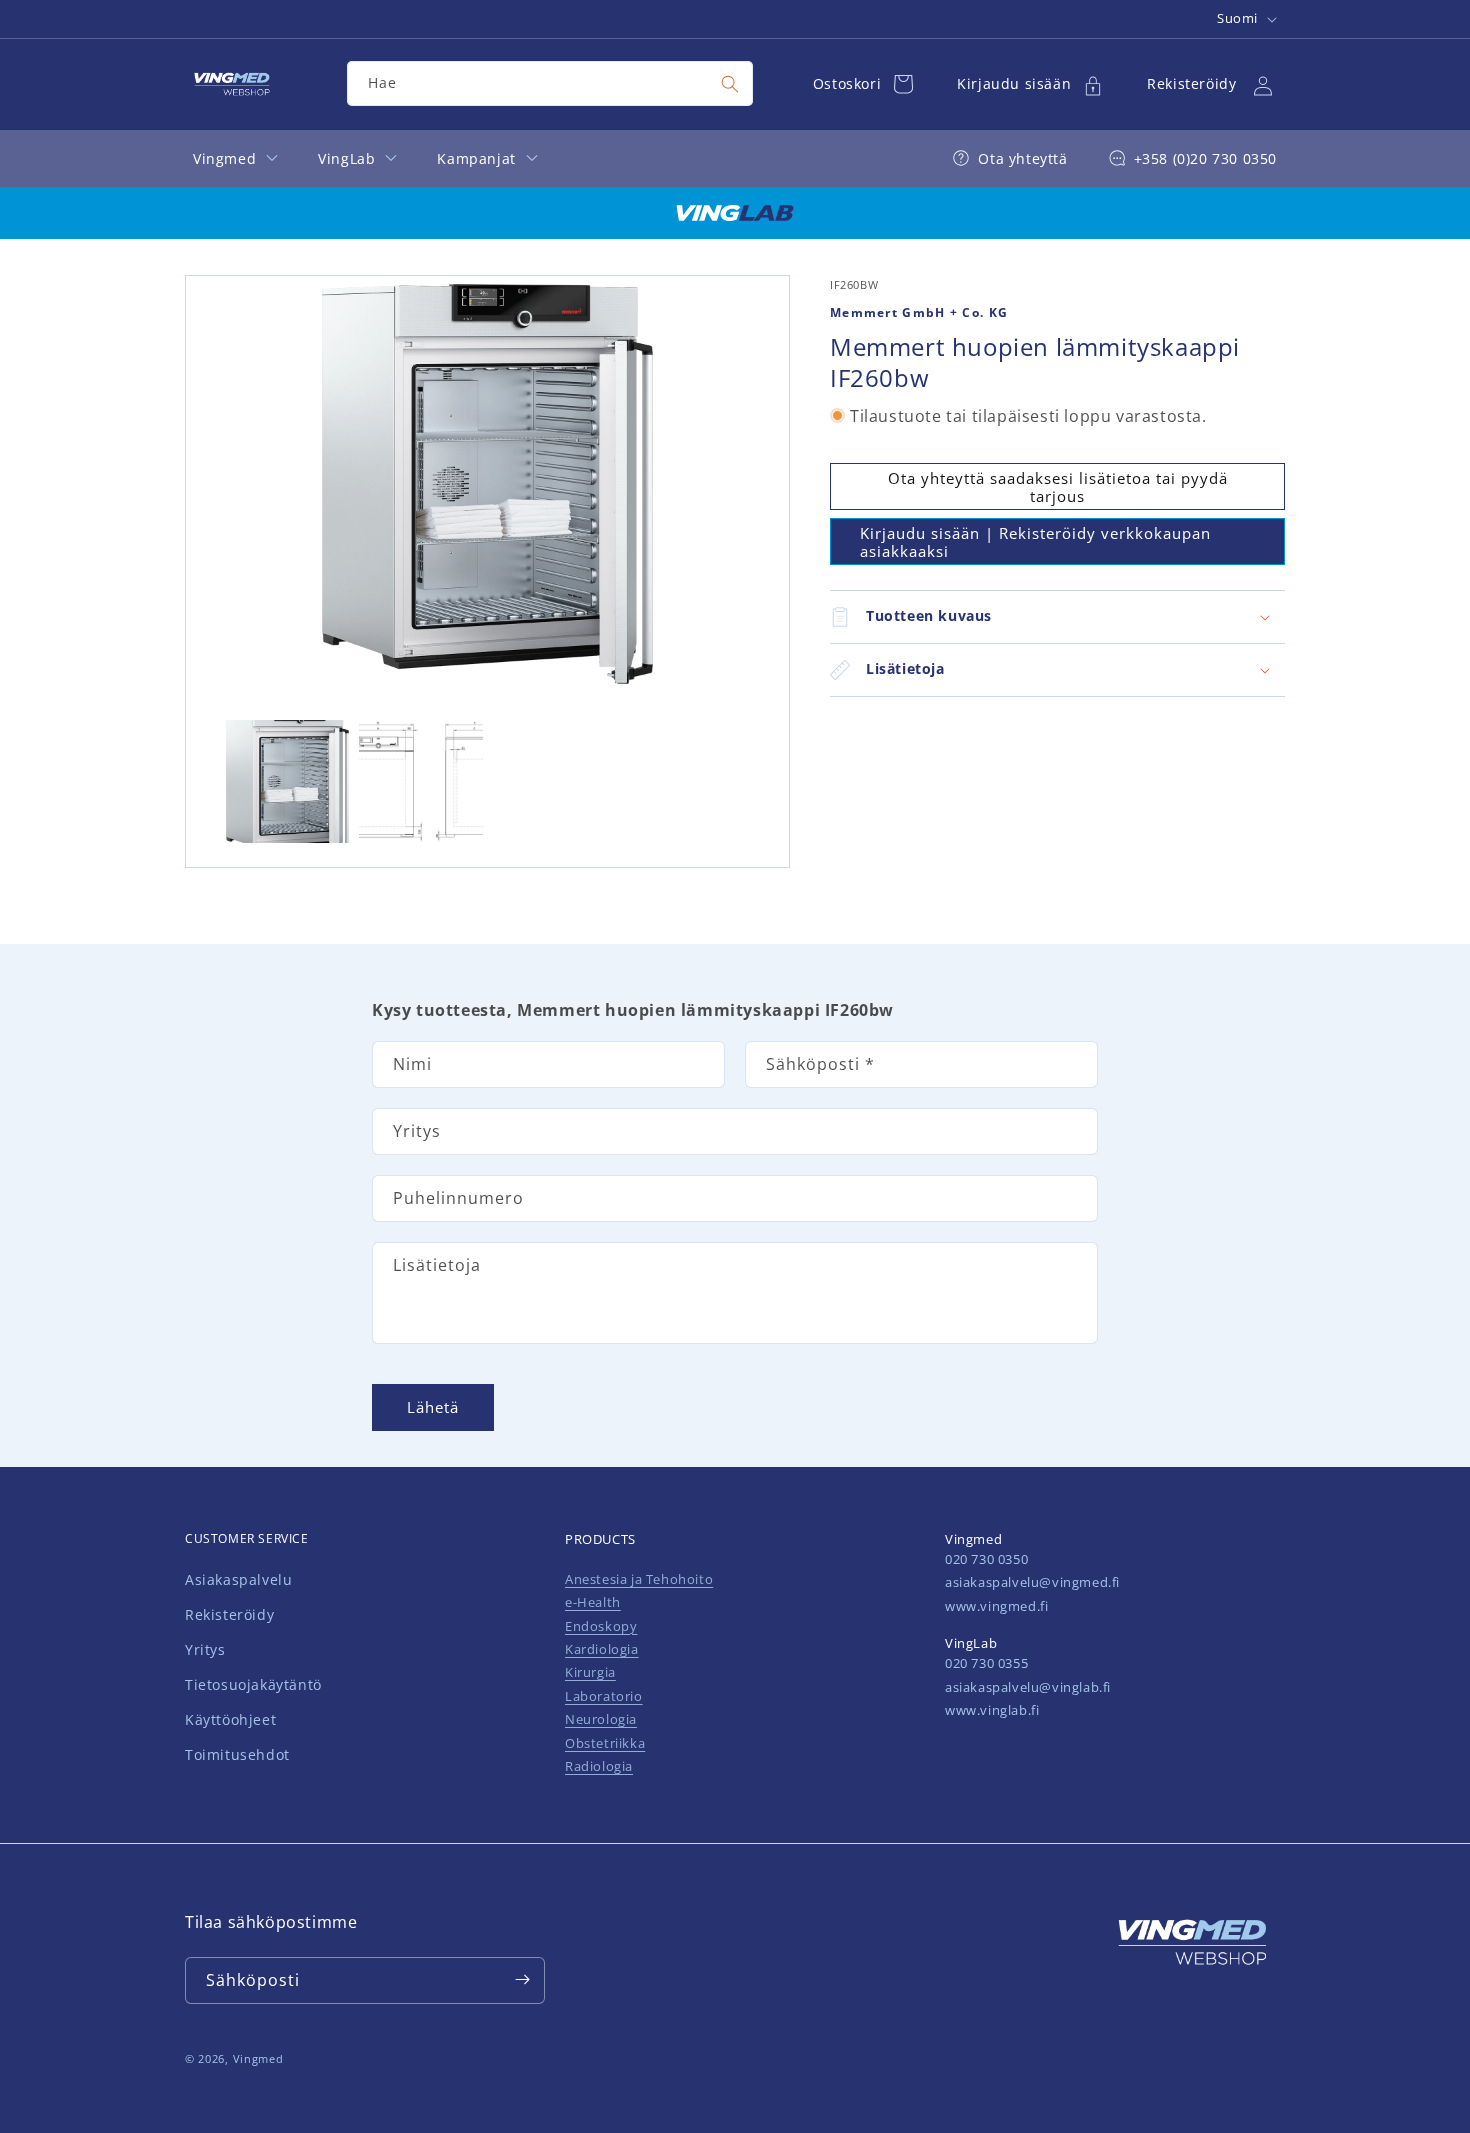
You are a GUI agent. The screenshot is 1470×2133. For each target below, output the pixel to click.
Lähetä (433, 1407)
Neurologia (601, 1719)
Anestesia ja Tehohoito (639, 1579)
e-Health (593, 1602)
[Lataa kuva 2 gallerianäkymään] (420, 781)
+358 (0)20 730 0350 (1205, 158)
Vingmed (258, 2058)
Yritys (205, 1649)
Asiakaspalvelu (238, 1579)
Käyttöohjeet (230, 1719)
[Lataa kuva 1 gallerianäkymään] (287, 781)
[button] (1057, 617)
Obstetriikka (605, 1743)
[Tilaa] (522, 1979)
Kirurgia (590, 1673)
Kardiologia (602, 1649)
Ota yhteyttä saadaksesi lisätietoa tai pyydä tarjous (1058, 486)
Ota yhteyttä (1022, 158)
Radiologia (599, 1766)
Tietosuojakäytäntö (253, 1684)
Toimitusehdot (237, 1755)
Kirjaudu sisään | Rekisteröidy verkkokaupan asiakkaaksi (1035, 541)
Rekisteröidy (229, 1614)
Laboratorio (604, 1696)
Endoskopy (601, 1626)
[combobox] (550, 83)
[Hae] (730, 84)
